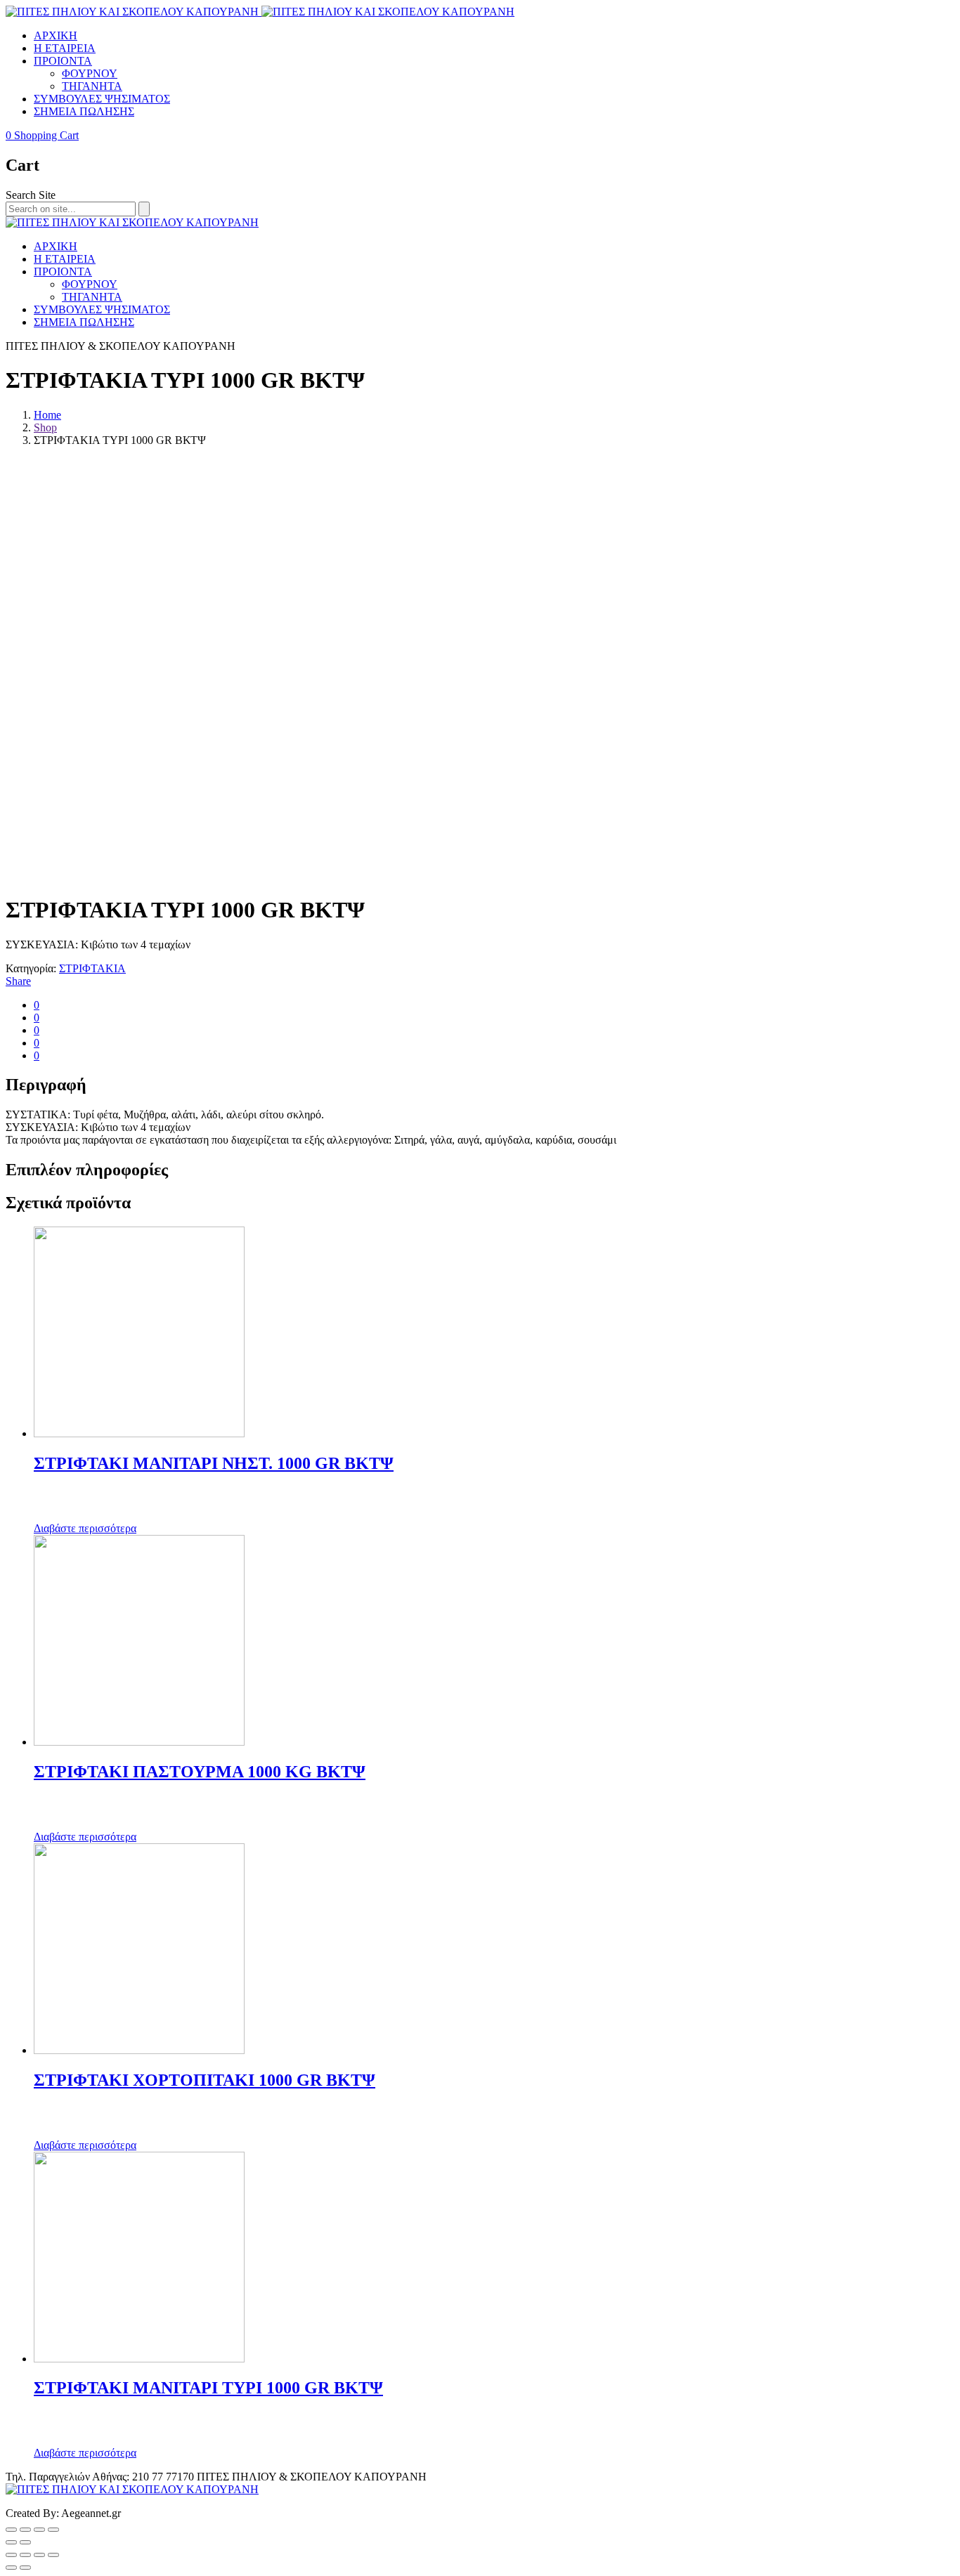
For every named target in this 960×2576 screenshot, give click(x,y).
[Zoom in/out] (53, 2555)
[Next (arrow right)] (25, 2568)
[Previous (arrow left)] (11, 2568)
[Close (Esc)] (11, 2555)
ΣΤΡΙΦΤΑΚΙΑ (92, 968)
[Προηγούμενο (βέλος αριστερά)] (11, 2542)
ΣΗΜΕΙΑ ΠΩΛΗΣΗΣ (84, 111)
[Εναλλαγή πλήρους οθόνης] (39, 2530)
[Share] (25, 2555)
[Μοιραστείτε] (25, 2530)
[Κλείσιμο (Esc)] (11, 2530)
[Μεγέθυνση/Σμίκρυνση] (53, 2530)
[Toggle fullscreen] (39, 2555)
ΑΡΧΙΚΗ (56, 35)
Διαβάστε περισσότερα (85, 1528)
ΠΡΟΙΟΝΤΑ (63, 61)
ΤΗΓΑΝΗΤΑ (92, 86)
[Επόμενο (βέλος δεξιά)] (25, 2542)
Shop (45, 427)
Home (47, 415)
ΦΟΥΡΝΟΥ (90, 73)
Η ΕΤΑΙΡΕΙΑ (65, 48)
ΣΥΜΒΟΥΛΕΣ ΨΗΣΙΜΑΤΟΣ (102, 99)
